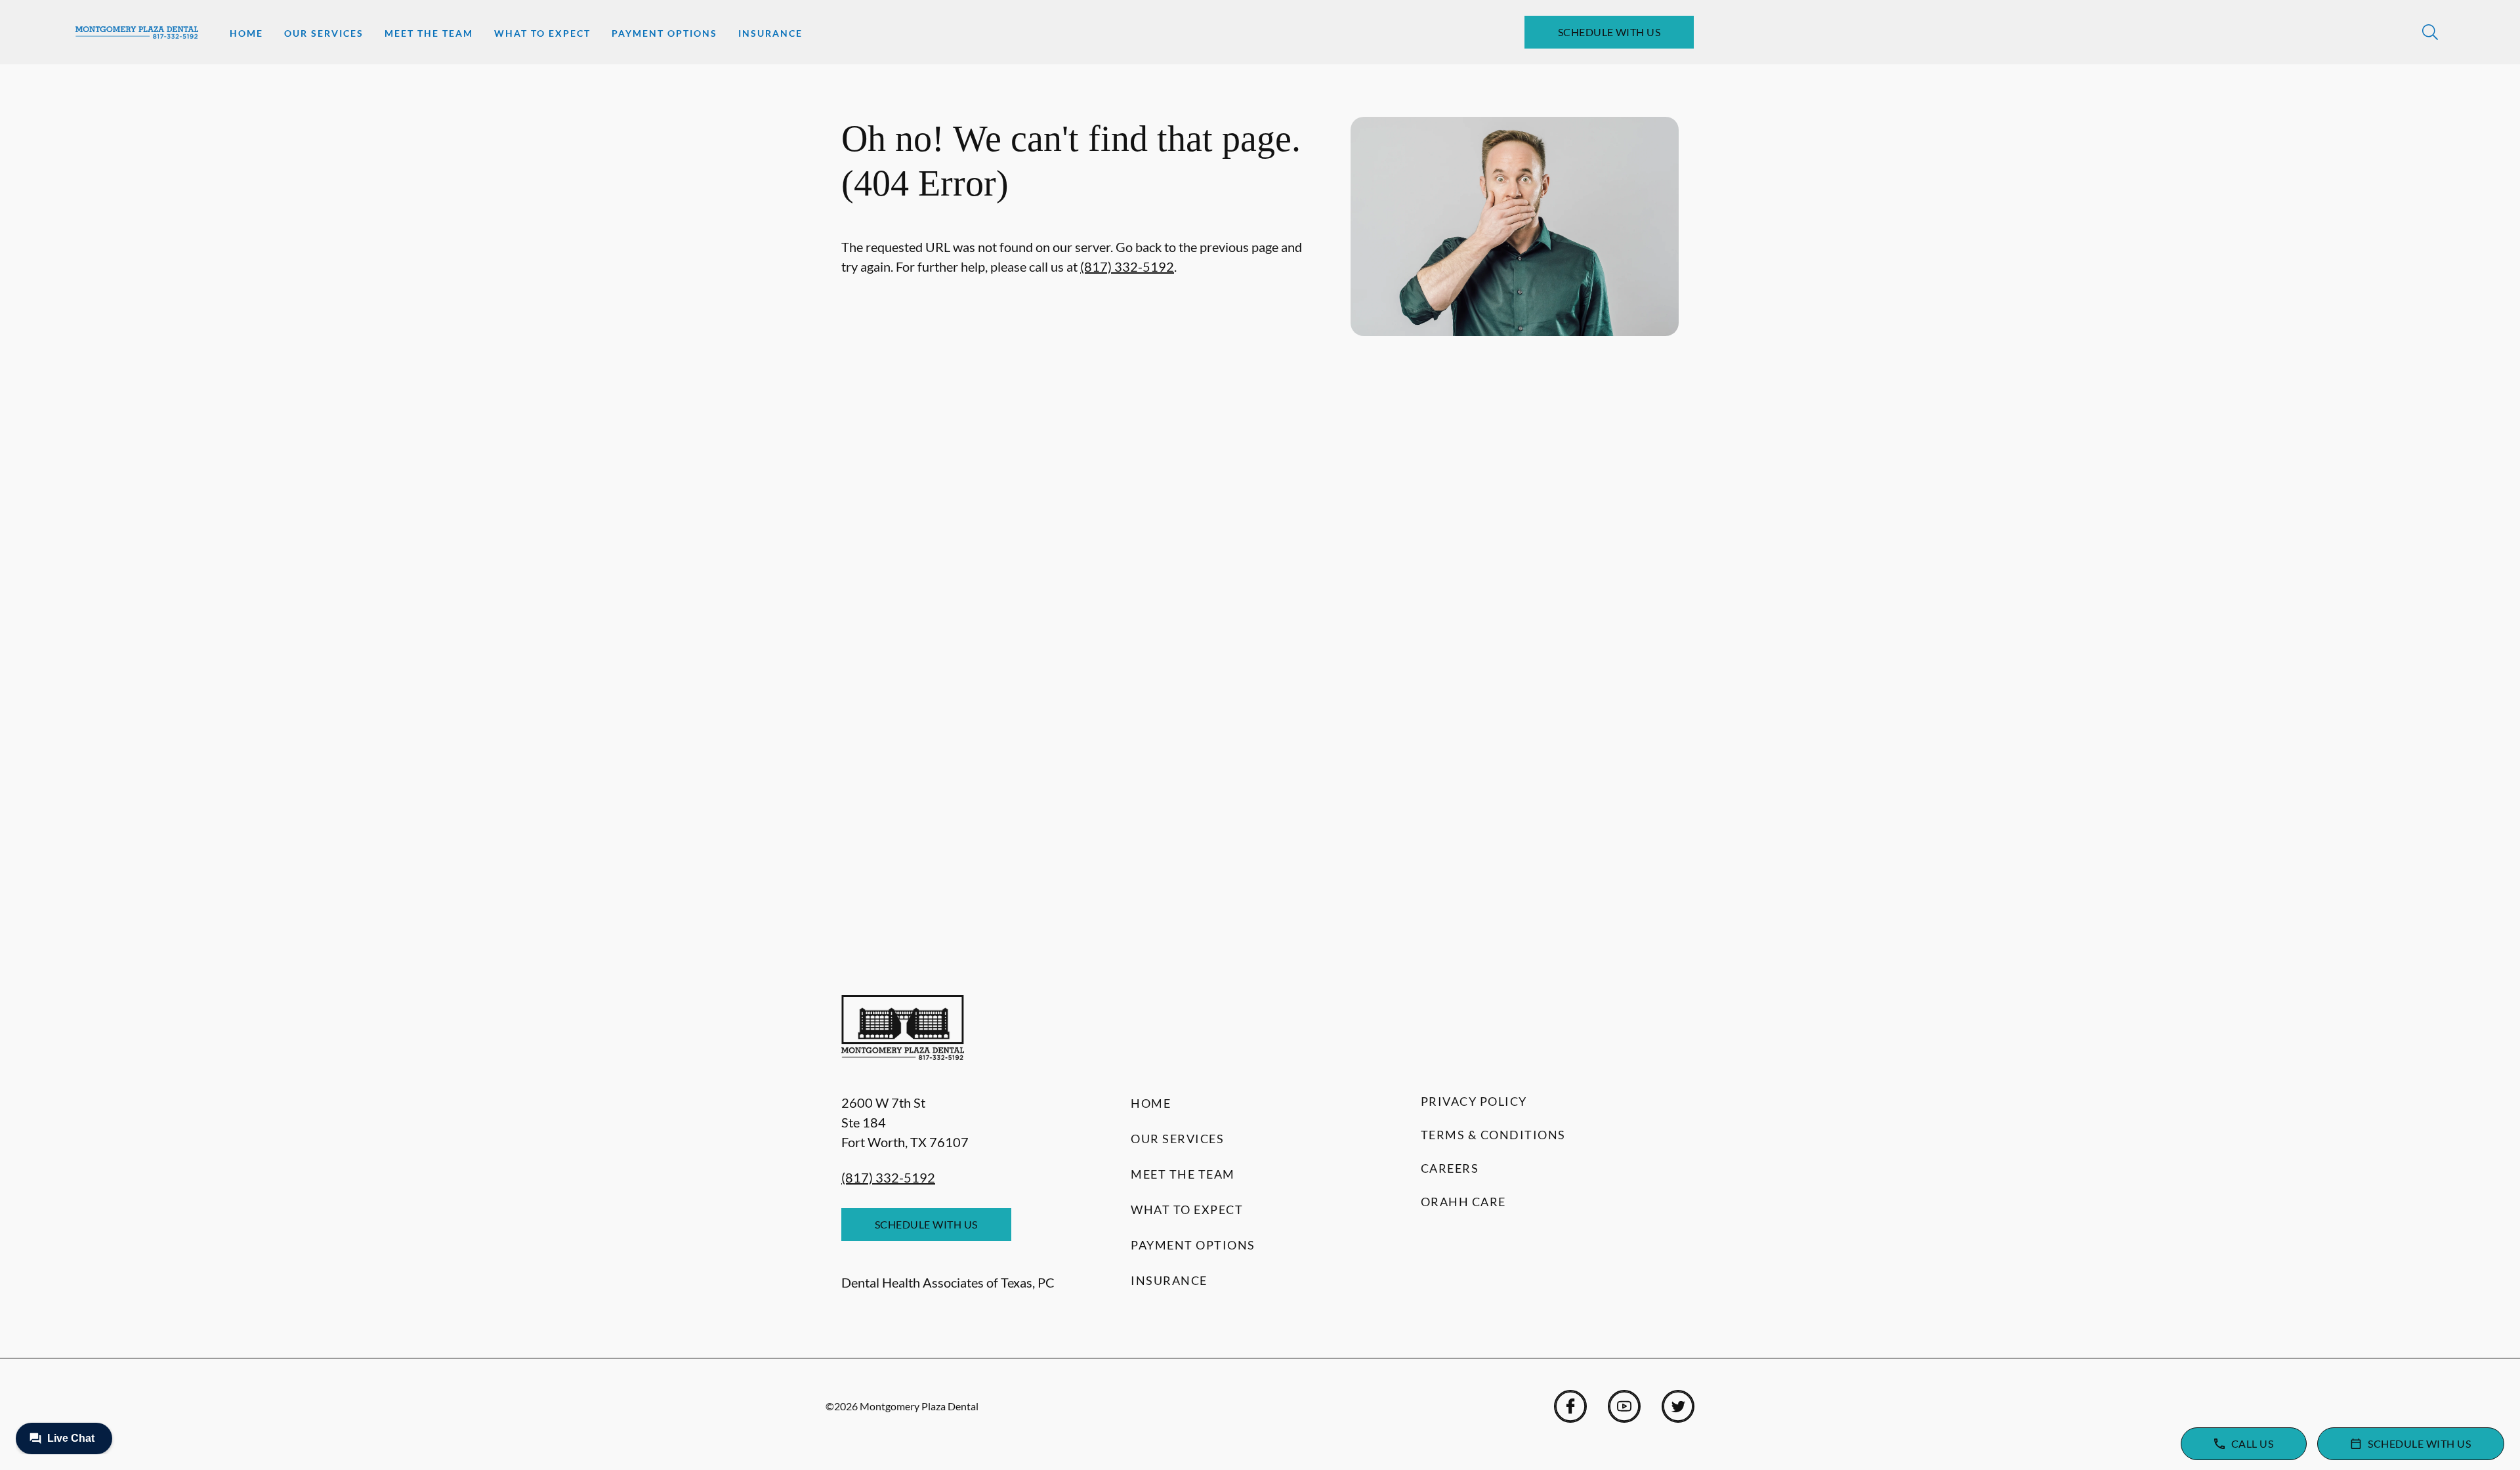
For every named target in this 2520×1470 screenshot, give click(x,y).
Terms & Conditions (1493, 1135)
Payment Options (664, 33)
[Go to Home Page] (137, 32)
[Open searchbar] (2430, 32)
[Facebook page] (1570, 1406)
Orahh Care (1463, 1202)
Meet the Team (429, 33)
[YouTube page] (1624, 1406)
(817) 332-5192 (1127, 266)
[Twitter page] (1678, 1406)
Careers (1450, 1168)
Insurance (770, 33)
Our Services (324, 33)
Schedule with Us (1609, 32)
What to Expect (542, 33)
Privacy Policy (1474, 1101)
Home (246, 33)
